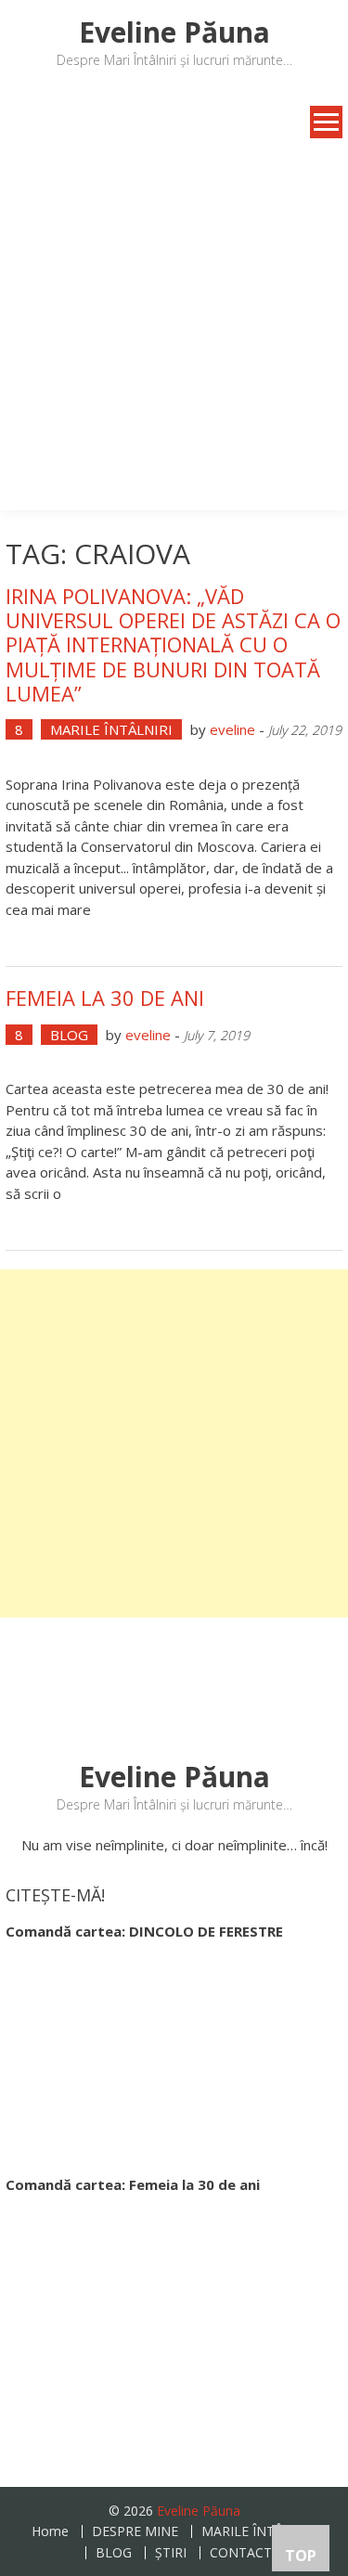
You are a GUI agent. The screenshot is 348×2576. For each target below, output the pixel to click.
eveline (232, 729)
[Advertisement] (174, 327)
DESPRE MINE (135, 2531)
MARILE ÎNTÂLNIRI (111, 729)
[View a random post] (25, 122)
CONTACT (241, 2553)
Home (50, 2531)
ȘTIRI (171, 2553)
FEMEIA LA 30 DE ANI (105, 998)
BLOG (69, 1035)
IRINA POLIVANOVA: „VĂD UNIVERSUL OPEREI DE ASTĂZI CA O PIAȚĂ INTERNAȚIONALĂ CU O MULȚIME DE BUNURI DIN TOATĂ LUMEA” (173, 645)
